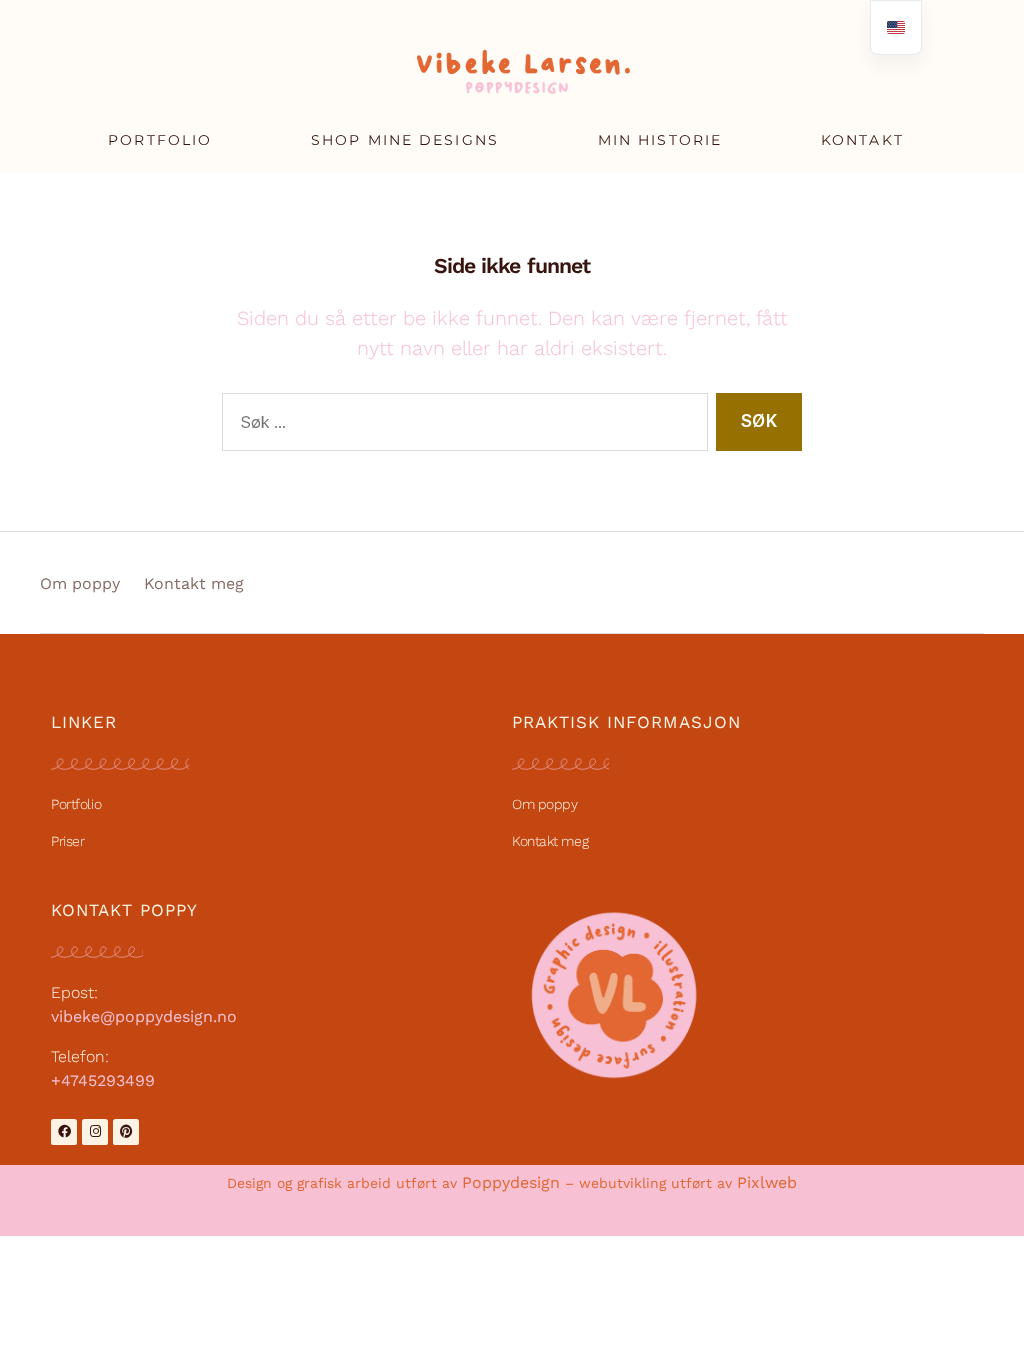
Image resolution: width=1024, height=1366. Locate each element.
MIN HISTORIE (660, 140)
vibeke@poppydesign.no (144, 1016)
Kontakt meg (194, 583)
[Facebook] (64, 1132)
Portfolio (76, 804)
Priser (67, 841)
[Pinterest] (126, 1132)
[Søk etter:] (461, 426)
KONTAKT (862, 140)
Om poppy (80, 583)
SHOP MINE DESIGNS (405, 140)
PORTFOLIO (160, 140)
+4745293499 (103, 1080)
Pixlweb (767, 1182)
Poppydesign (511, 1182)
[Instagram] (95, 1132)
